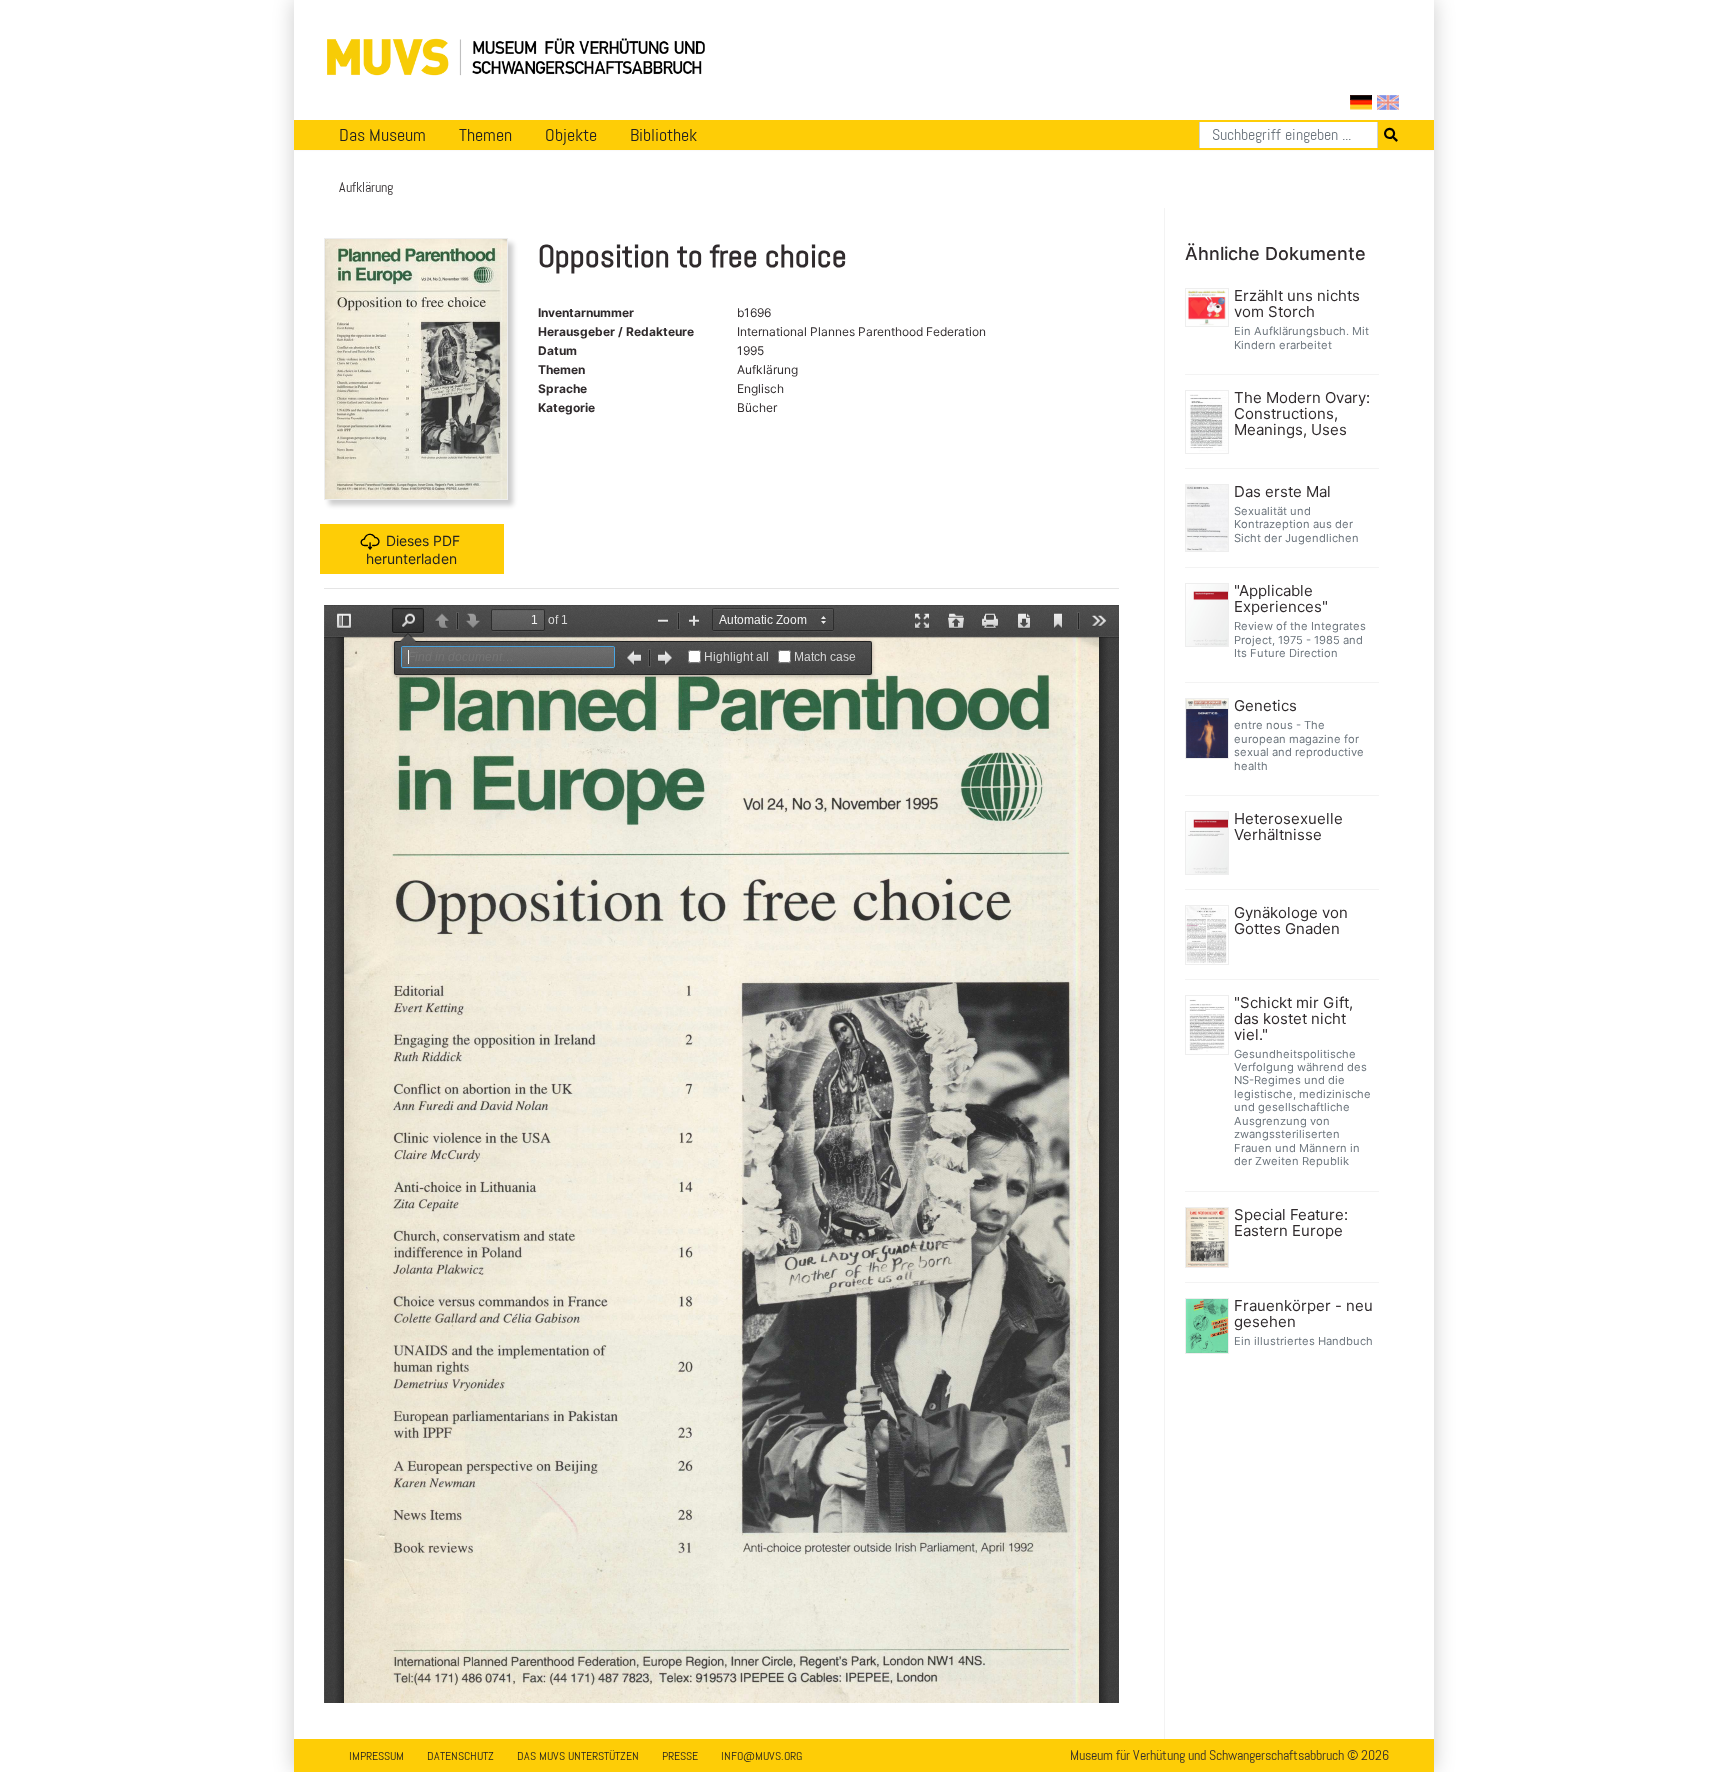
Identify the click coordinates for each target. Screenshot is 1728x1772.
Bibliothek (663, 135)
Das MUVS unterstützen (578, 1756)
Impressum (376, 1756)
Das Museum (382, 135)
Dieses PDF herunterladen (413, 549)
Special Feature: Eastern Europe (1291, 1223)
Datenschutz (460, 1756)
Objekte (571, 135)
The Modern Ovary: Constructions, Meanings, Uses (1302, 414)
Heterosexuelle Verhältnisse (1288, 827)
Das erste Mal (1282, 492)
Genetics (1265, 706)
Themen (485, 135)
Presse (680, 1756)
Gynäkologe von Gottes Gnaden (1291, 921)
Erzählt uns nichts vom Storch (1297, 304)
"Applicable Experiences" (1281, 599)
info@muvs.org (761, 1756)
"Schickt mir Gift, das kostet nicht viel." (1293, 1019)
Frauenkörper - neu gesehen (1303, 1314)
